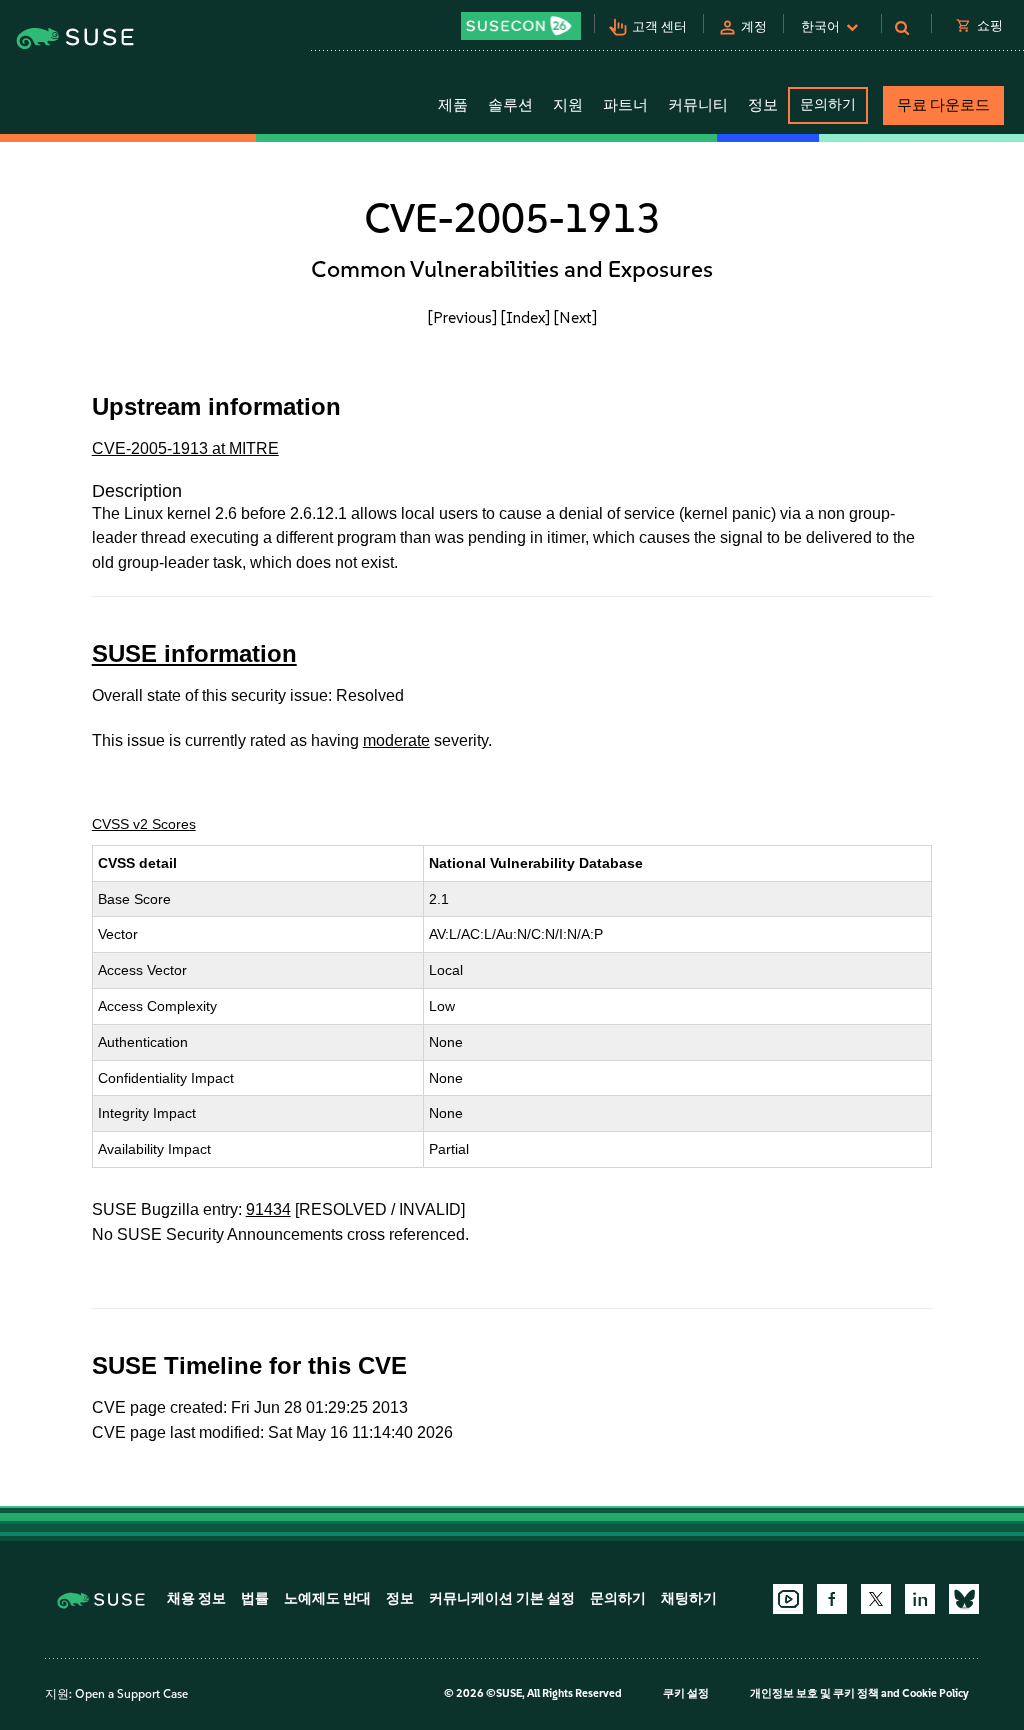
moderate (396, 740)
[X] (876, 1599)
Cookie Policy (935, 1693)
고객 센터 (659, 26)
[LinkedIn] (920, 1599)
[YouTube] (788, 1599)
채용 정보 (196, 1598)
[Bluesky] (964, 1599)
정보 (400, 1598)
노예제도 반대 (327, 1598)
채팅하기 (689, 1598)
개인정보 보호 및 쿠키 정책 (814, 1693)
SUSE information (194, 653)
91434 (268, 1209)
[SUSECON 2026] (521, 26)
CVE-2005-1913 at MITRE (185, 448)
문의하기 (828, 104)
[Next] (575, 317)
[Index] (525, 317)
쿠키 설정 (686, 1693)
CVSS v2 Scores (144, 824)
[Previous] (462, 317)
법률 (255, 1598)
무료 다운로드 (943, 105)
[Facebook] (832, 1599)
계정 (754, 26)
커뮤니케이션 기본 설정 (502, 1598)
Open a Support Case (131, 1694)
